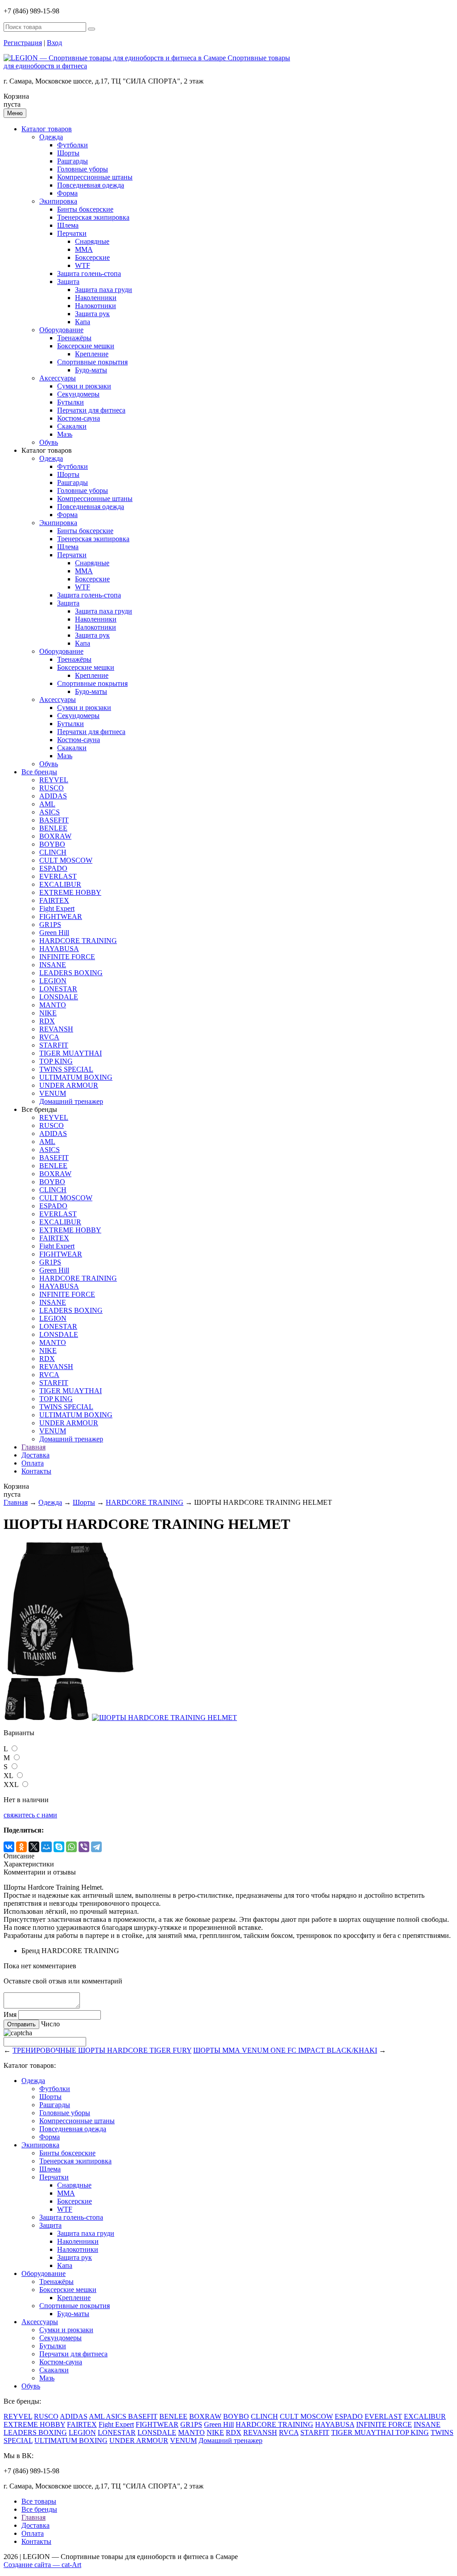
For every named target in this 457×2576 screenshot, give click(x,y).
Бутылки (71, 402)
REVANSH (56, 1029)
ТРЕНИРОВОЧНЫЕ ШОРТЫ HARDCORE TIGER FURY (102, 2050)
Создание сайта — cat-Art (42, 2565)
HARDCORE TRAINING (78, 941)
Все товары (39, 2501)
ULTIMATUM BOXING (76, 1077)
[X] (34, 1847)
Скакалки (72, 426)
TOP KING (56, 1061)
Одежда (51, 137)
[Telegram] (96, 1847)
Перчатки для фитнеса (91, 410)
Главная (33, 1447)
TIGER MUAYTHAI (71, 1053)
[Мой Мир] (46, 1847)
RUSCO (52, 788)
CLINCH (53, 852)
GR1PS (50, 925)
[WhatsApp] (71, 1847)
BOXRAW (55, 836)
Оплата (33, 1463)
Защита (68, 282)
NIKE (48, 1013)
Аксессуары (58, 378)
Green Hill (54, 933)
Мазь (65, 434)
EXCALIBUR (60, 884)
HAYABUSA (59, 949)
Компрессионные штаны (95, 177)
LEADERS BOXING (71, 973)
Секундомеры (78, 394)
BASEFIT (54, 820)
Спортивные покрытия (92, 362)
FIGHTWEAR (61, 916)
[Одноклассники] (21, 1847)
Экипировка (58, 201)
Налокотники (96, 306)
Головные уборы (83, 169)
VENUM (53, 1093)
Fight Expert (57, 908)
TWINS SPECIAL (66, 1069)
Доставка (35, 1455)
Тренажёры (74, 338)
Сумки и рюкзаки (84, 386)
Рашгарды (73, 161)
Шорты (68, 153)
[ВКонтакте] (9, 1847)
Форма (67, 193)
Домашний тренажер (71, 1101)
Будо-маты (91, 370)
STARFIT (54, 1045)
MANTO (53, 1005)
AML (47, 804)
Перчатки (72, 233)
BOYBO (52, 844)
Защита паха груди (104, 290)
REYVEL (54, 780)
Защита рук (92, 314)
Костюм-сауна (79, 418)
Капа (83, 322)
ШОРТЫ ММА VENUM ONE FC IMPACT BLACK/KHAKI (285, 2050)
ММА (84, 249)
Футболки (73, 145)
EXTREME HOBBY (70, 892)
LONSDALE (59, 997)
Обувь (49, 442)
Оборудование (61, 330)
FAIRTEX (54, 900)
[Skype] (59, 1847)
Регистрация (23, 43)
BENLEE (53, 828)
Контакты (36, 1471)
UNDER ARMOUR (69, 1085)
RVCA (49, 1037)
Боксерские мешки (86, 346)
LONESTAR (58, 989)
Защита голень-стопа (89, 273)
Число (50, 2024)
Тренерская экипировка (93, 217)
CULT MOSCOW (66, 860)
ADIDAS (53, 796)
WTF (83, 265)
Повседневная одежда (91, 185)
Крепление (92, 354)
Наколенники (96, 298)
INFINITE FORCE (67, 957)
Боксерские (92, 257)
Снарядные (92, 241)
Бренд (31, 1951)
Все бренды (39, 772)
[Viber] (84, 1847)
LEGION (53, 981)
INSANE (53, 965)
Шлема (68, 225)
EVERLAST (58, 876)
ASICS (50, 812)
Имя (10, 2014)
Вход (54, 43)
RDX (47, 1021)
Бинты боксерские (85, 209)
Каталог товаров (47, 129)
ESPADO (53, 868)
